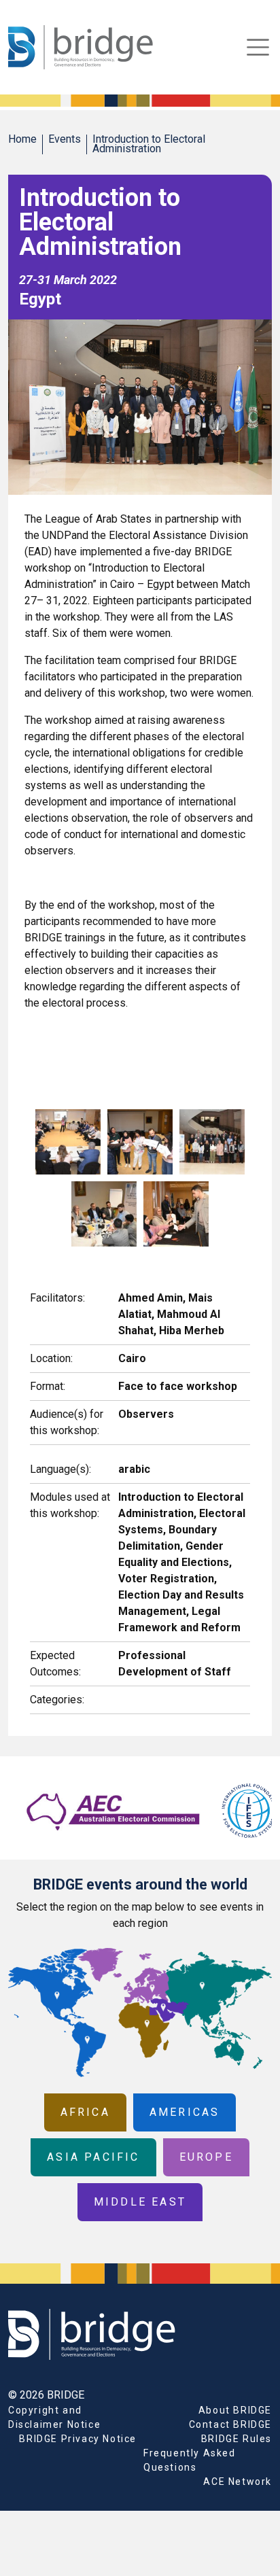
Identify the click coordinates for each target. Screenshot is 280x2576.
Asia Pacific (93, 2157)
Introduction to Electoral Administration (149, 144)
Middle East (140, 2202)
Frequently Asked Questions (190, 2460)
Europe (206, 2157)
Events (65, 139)
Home (22, 139)
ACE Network (238, 2482)
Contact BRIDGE (230, 2424)
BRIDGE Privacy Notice (78, 2439)
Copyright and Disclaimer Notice (54, 2417)
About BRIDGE (235, 2410)
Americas (185, 2112)
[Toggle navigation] (258, 47)
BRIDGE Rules (237, 2439)
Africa (85, 2112)
